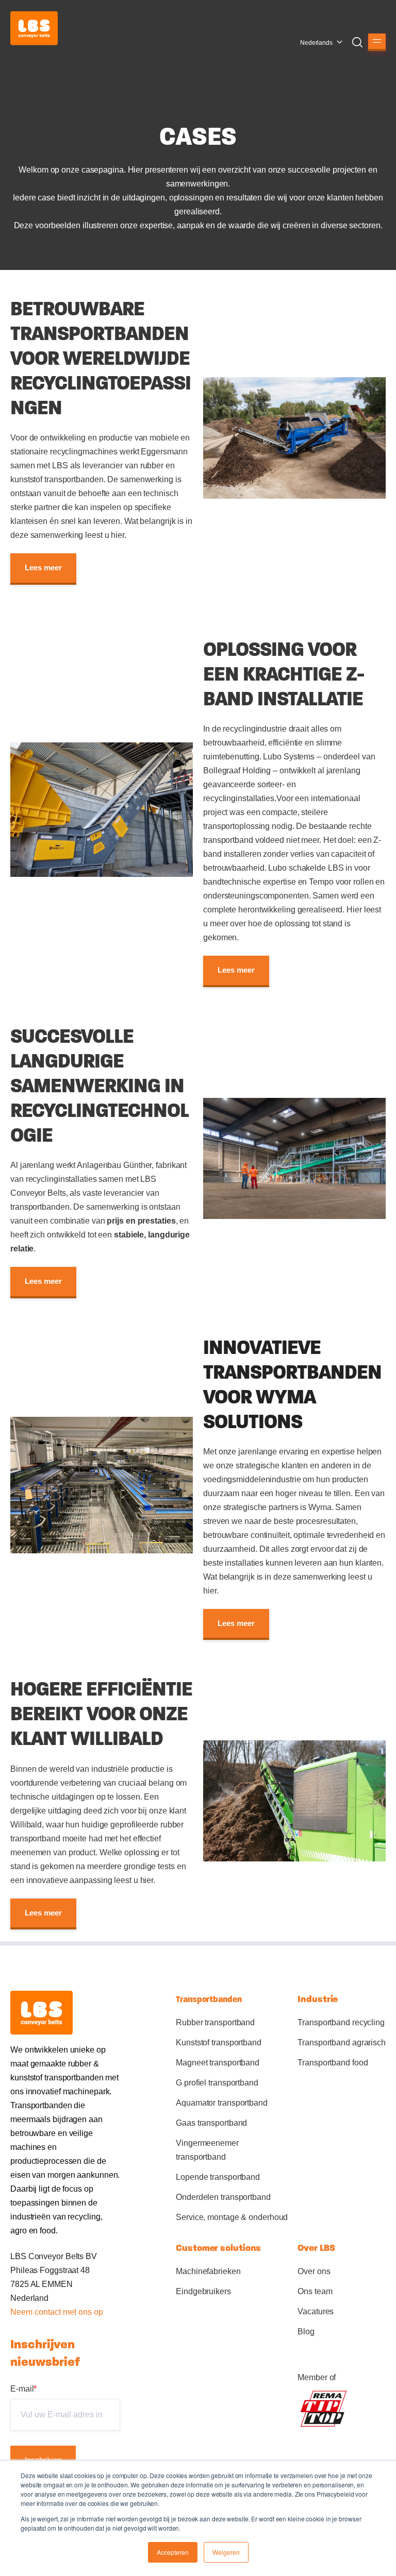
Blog (306, 2332)
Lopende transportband (218, 2177)
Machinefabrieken (208, 2271)
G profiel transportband (217, 2083)
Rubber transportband (215, 2022)
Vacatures (316, 2311)
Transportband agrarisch (342, 2043)
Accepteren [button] (173, 2552)
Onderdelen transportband (223, 2197)
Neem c (24, 2312)
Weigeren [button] (226, 2552)
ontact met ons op (71, 2312)
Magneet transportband (218, 2063)
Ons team (315, 2291)
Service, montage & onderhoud (232, 2217)
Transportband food (333, 2063)
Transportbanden (209, 1999)
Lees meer (43, 568)
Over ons (314, 2271)
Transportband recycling (341, 2022)
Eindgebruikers (203, 2291)
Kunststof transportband (219, 2043)
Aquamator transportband (222, 2103)
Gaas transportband (211, 2123)
